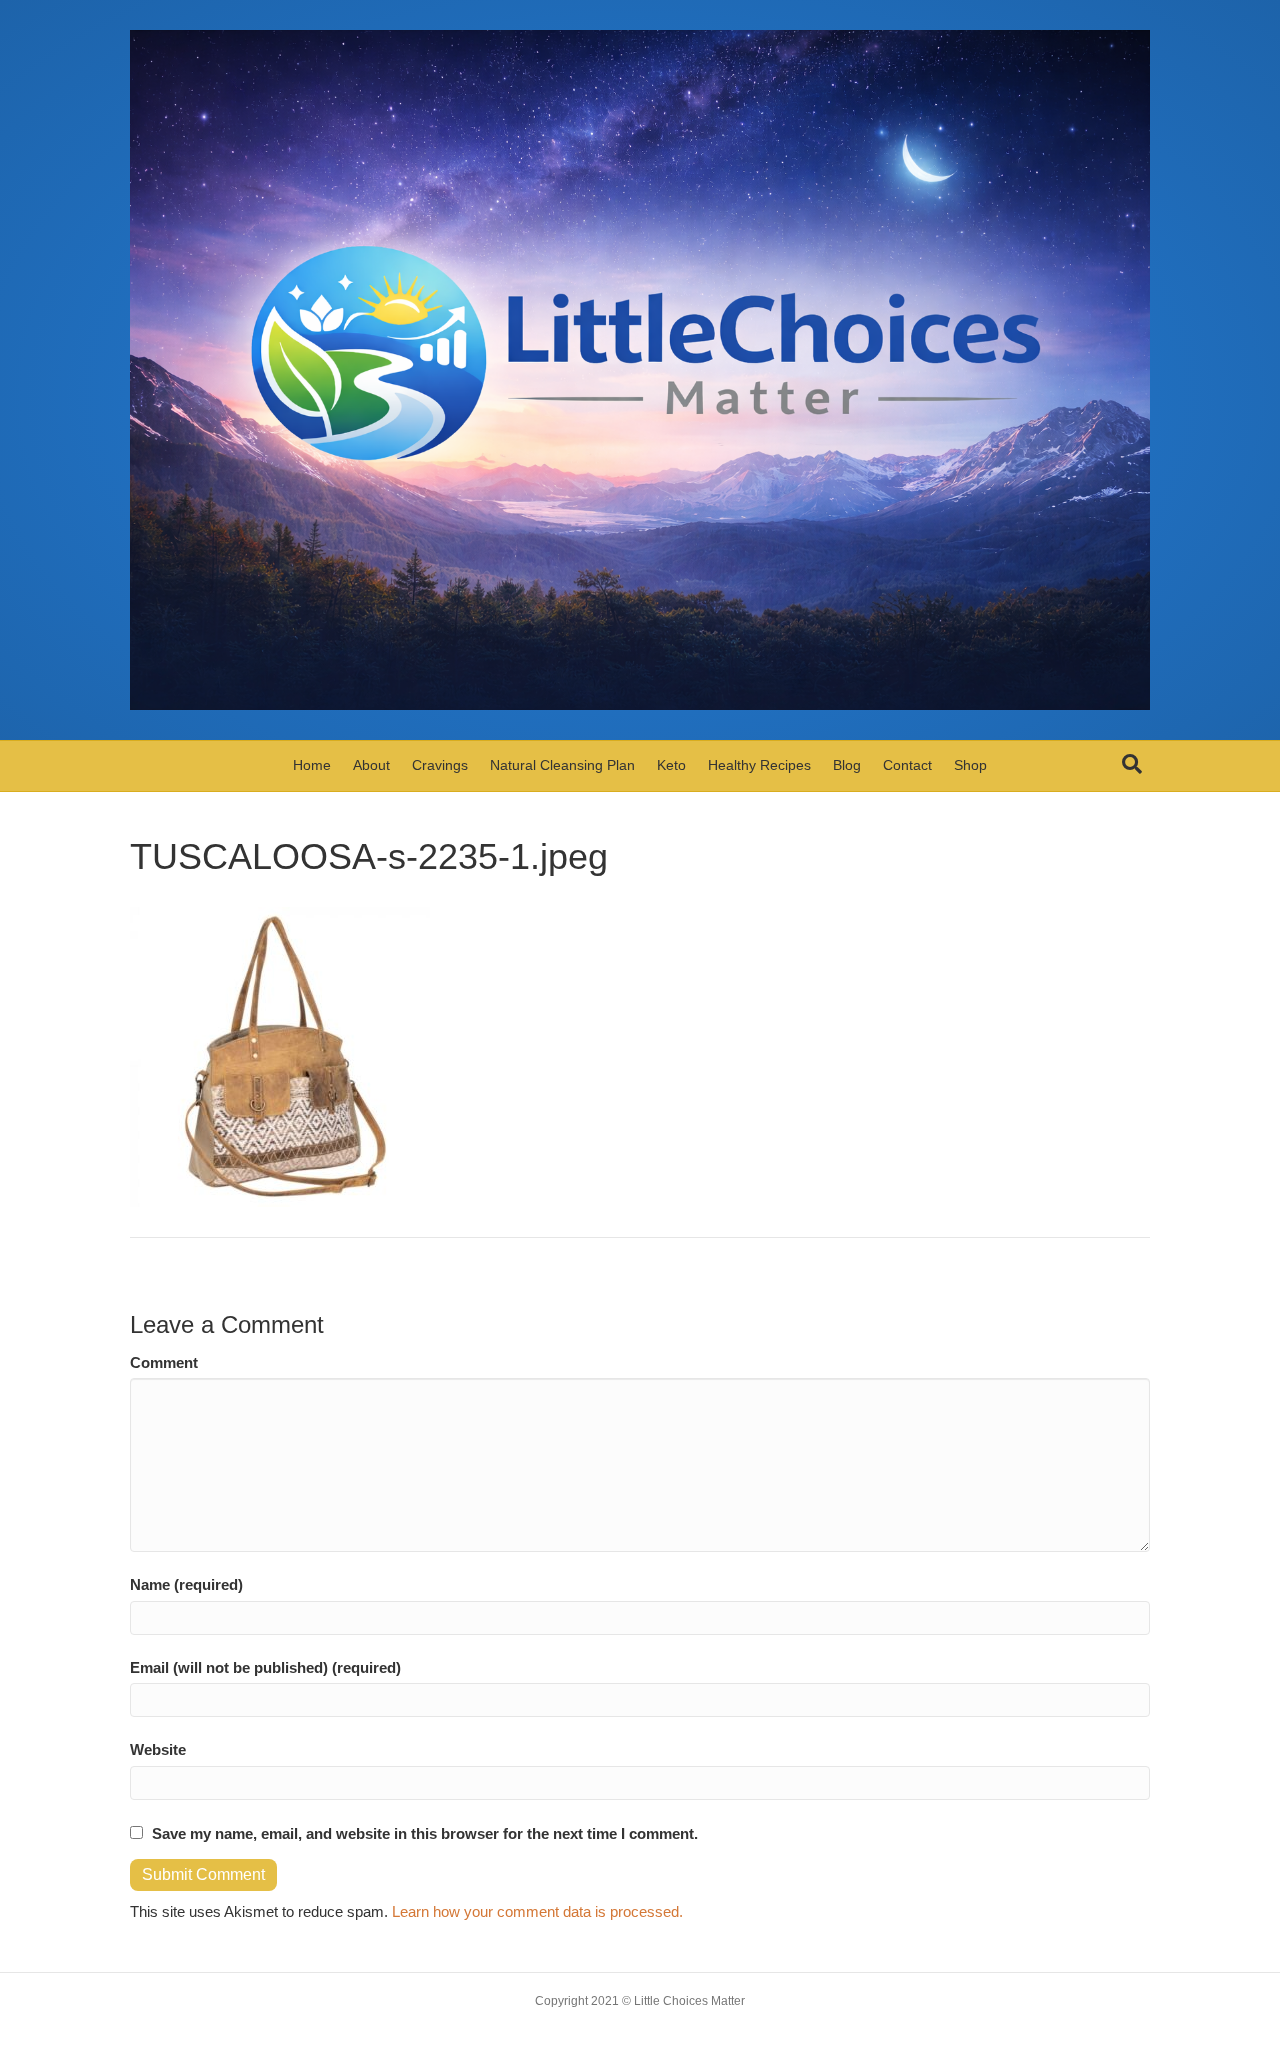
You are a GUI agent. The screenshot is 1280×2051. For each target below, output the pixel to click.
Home (312, 765)
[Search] (1132, 764)
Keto (671, 765)
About (371, 765)
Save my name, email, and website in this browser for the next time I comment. (425, 1833)
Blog (847, 765)
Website (158, 1749)
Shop (970, 765)
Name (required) (186, 1584)
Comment (164, 1362)
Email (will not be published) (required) (265, 1667)
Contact (907, 765)
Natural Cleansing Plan (562, 765)
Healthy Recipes (759, 765)
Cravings (440, 765)
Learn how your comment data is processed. (537, 1911)
